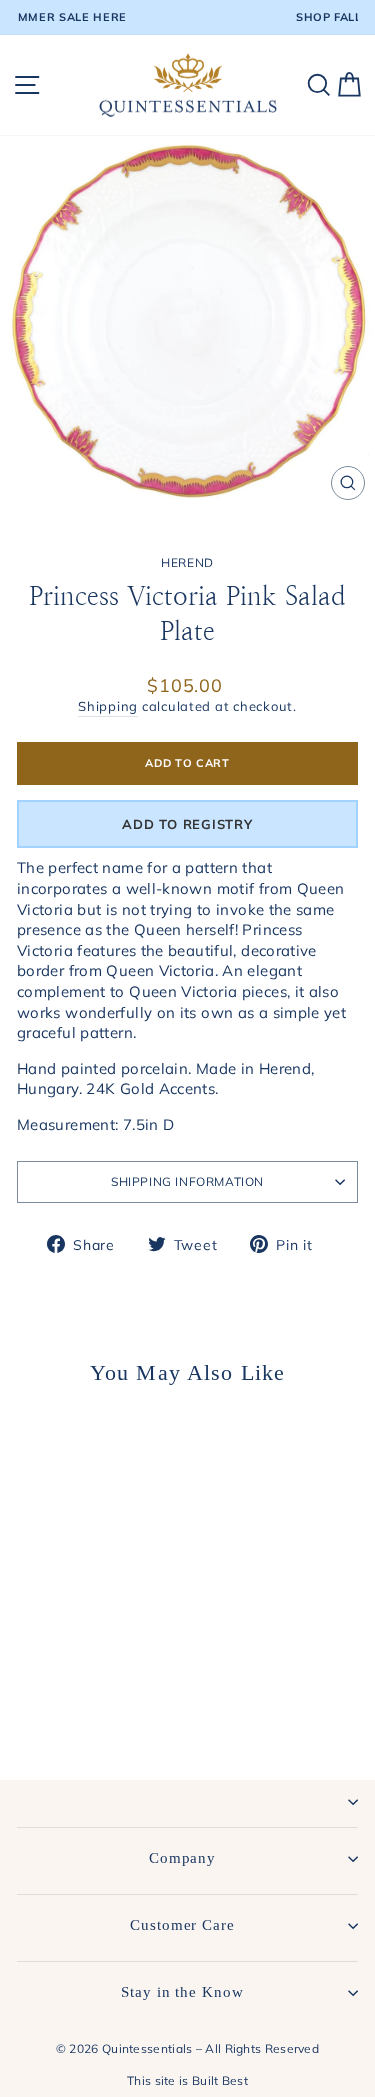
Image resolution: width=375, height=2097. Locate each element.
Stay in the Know (182, 1992)
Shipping (108, 706)
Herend (187, 562)
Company (182, 1858)
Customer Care (182, 1925)
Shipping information (187, 1181)
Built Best (220, 2080)
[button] (187, 824)
